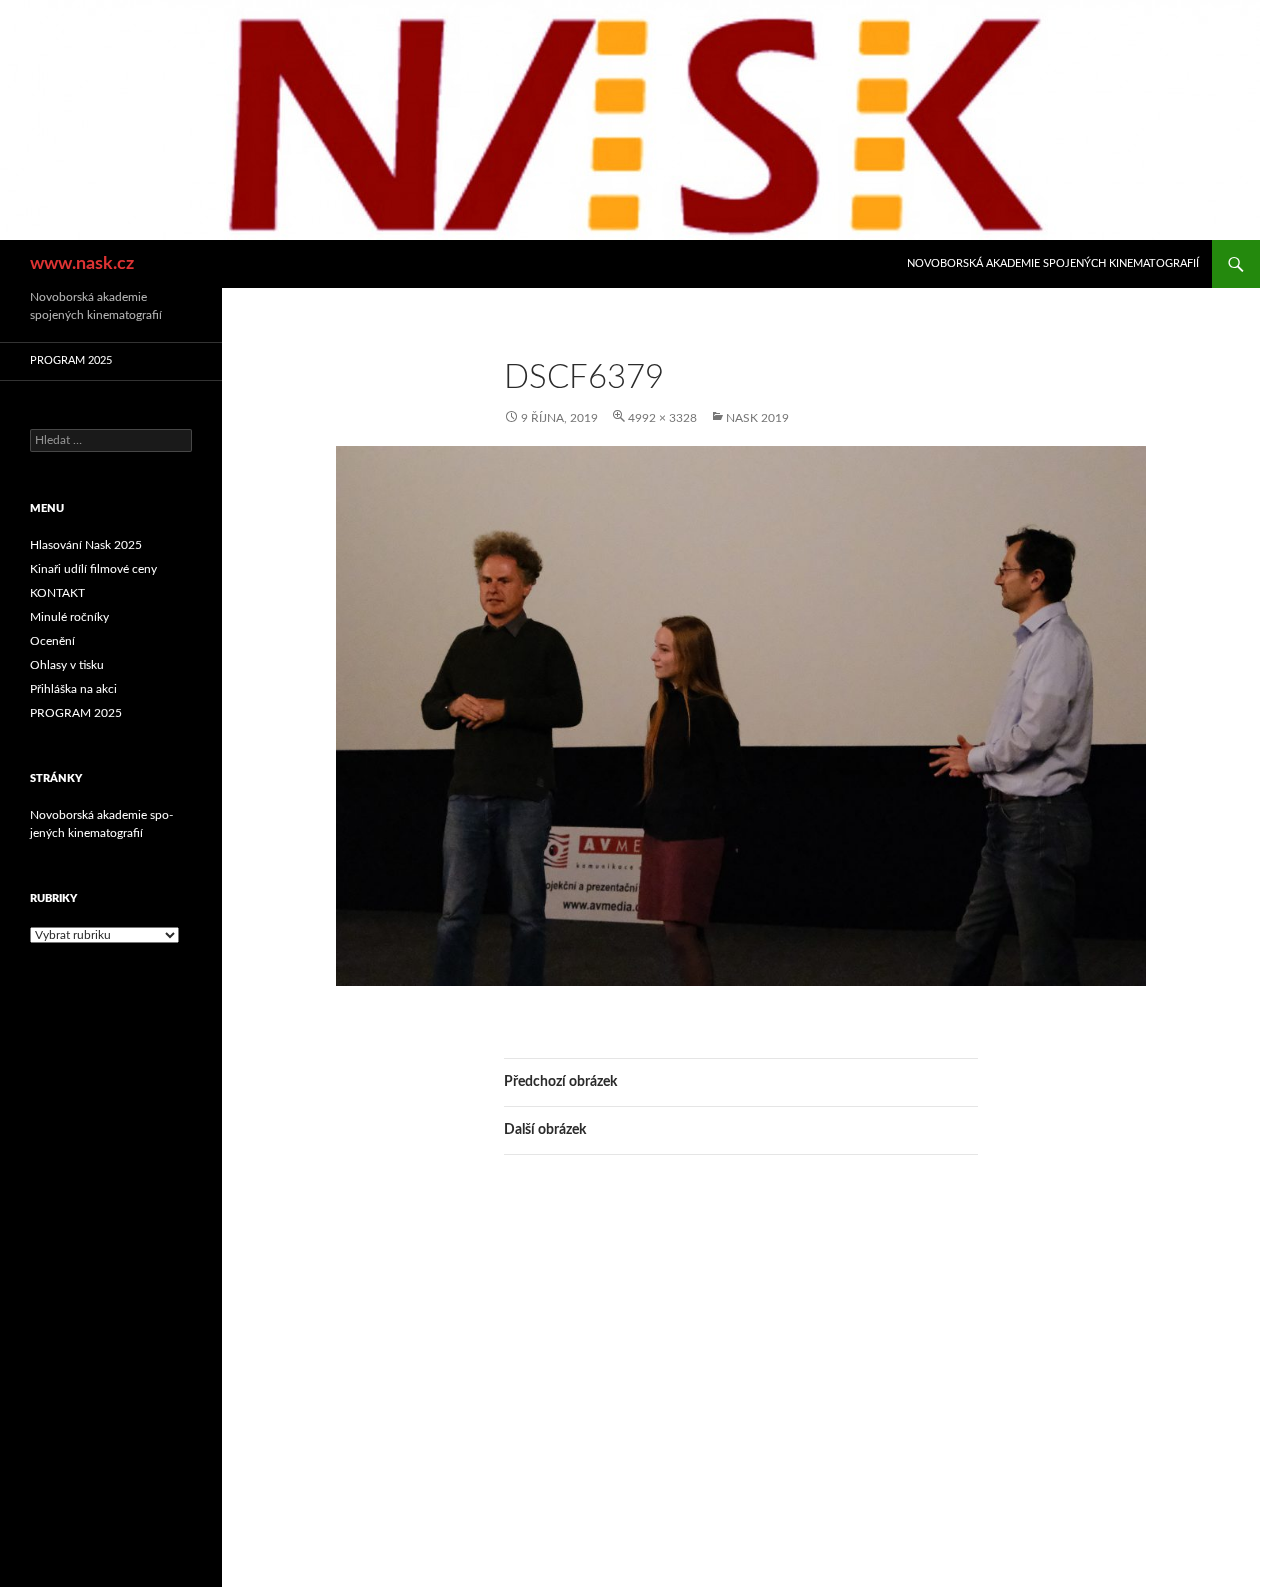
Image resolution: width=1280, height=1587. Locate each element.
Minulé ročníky (69, 617)
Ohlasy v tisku (67, 665)
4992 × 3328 (662, 418)
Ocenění (52, 641)
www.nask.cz (82, 264)
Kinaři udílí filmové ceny (93, 569)
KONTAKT (57, 593)
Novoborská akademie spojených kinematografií (1053, 263)
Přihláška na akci (73, 689)
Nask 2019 (757, 418)
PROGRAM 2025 (71, 360)
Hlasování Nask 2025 (86, 545)
